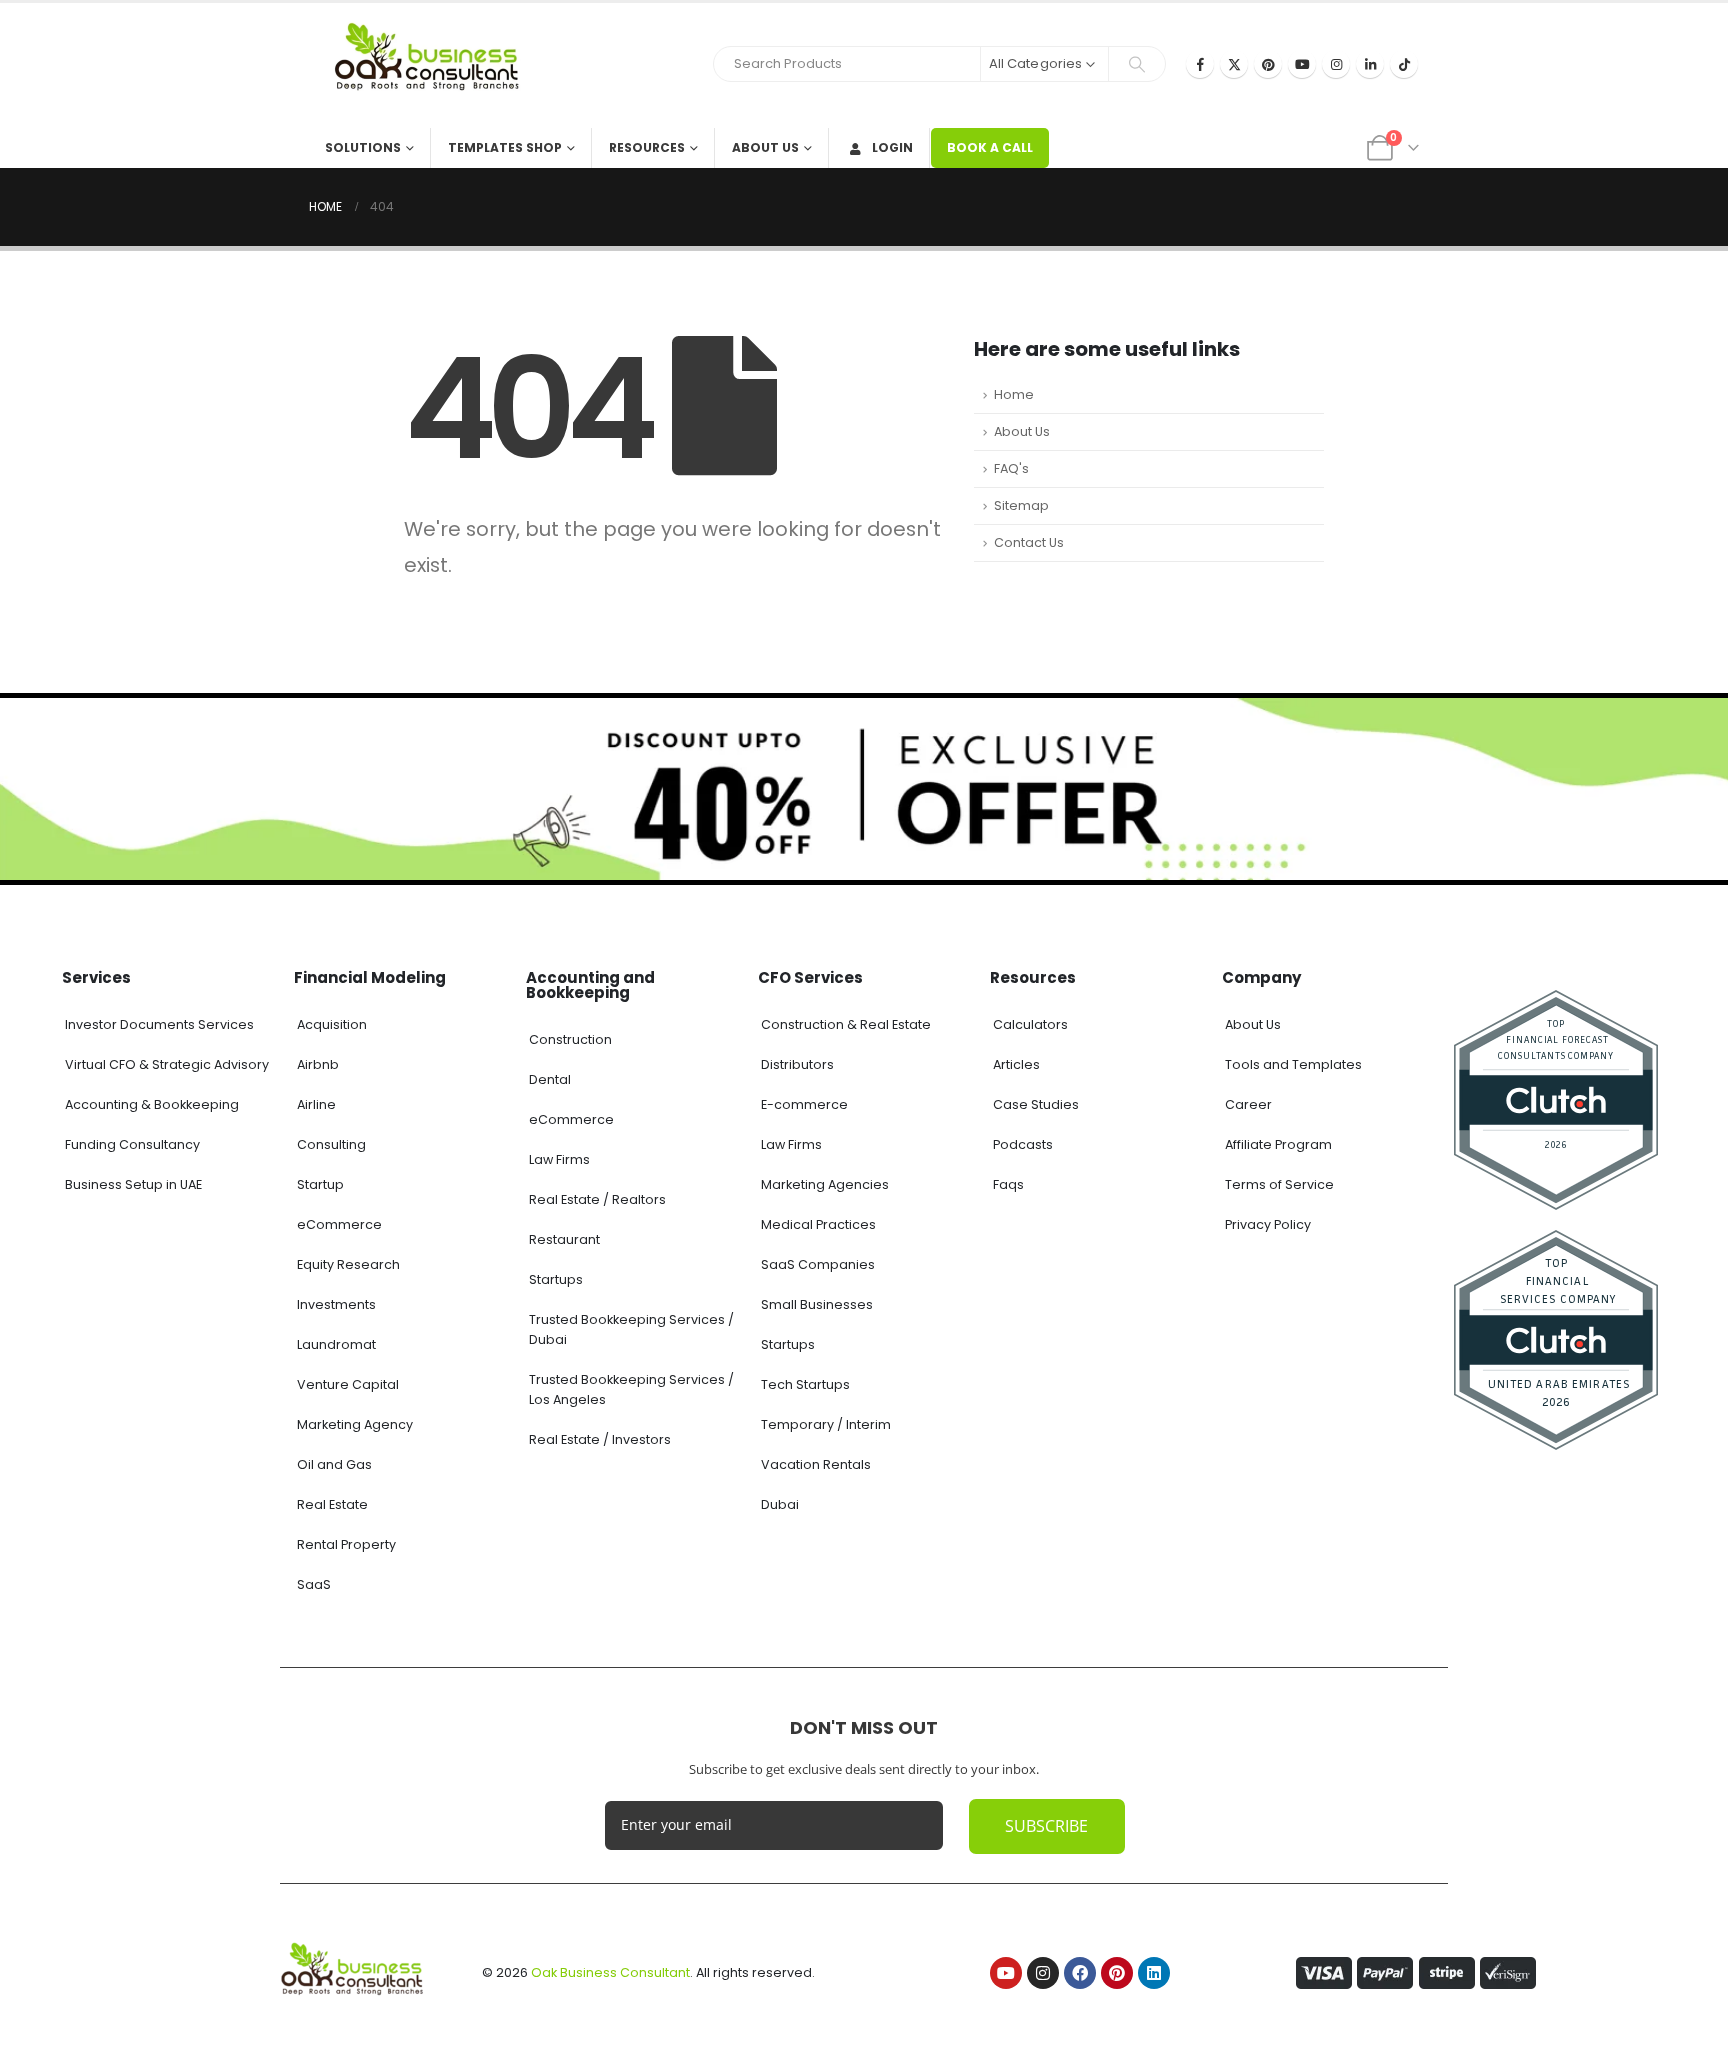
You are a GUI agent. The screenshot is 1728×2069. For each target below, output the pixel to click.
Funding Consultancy (132, 1144)
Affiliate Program (1278, 1144)
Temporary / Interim (826, 1424)
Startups (556, 1279)
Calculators (1030, 1024)
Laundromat (336, 1344)
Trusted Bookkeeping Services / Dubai (631, 1329)
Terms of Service (1279, 1184)
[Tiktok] (1404, 64)
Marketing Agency (355, 1424)
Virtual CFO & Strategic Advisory (167, 1064)
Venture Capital (348, 1384)
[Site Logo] (434, 65)
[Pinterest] (1268, 64)
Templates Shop (505, 147)
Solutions (363, 147)
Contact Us (1029, 542)
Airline (316, 1104)
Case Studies (1036, 1104)
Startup (320, 1184)
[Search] (1137, 64)
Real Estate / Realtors (597, 1199)
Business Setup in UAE (133, 1184)
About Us (765, 147)
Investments (336, 1304)
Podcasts (1023, 1144)
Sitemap (1021, 505)
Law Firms (559, 1159)
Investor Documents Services (159, 1024)
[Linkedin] (1154, 1973)
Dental (550, 1079)
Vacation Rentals (816, 1464)
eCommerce (339, 1224)
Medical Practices (818, 1224)
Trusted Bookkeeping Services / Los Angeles (631, 1389)
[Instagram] (1336, 64)
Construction (570, 1039)
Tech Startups (805, 1384)
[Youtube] (1302, 64)
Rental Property (346, 1544)
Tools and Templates (1293, 1064)
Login (892, 147)
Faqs (1008, 1184)
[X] (1234, 64)
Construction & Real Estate (846, 1024)
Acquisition (332, 1024)
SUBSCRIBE (1046, 1826)
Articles (1016, 1064)
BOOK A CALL (990, 147)
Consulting (331, 1144)
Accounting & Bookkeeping (152, 1104)
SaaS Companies (818, 1264)
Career (1248, 1104)
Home (1014, 394)
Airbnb (318, 1064)
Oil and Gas (334, 1464)
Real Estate (332, 1504)
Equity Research (348, 1264)
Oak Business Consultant (610, 1972)
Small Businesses (817, 1304)
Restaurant (564, 1239)
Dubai (780, 1504)
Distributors (797, 1064)
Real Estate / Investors (600, 1439)
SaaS (314, 1584)
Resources (647, 147)
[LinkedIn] (1370, 64)
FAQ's (1011, 468)
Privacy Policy (1268, 1224)
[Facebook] (1200, 64)
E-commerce (804, 1104)
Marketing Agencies (825, 1184)
